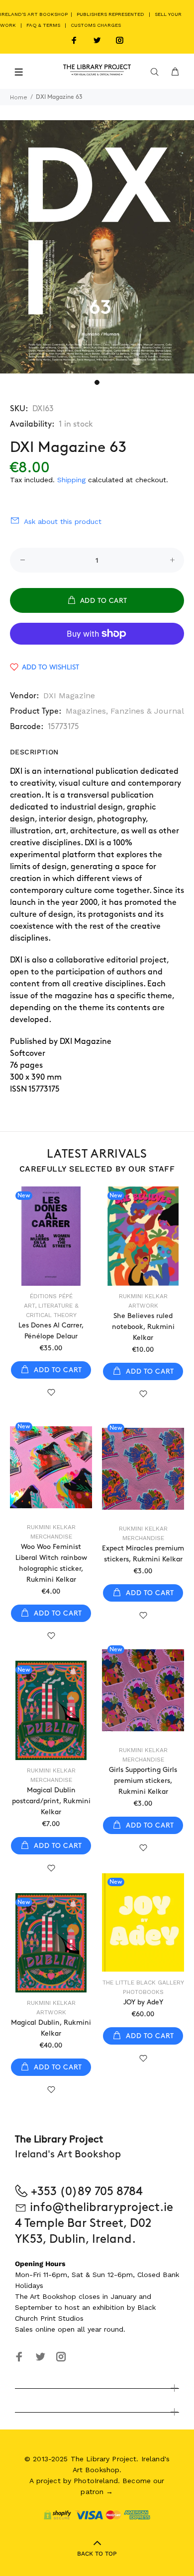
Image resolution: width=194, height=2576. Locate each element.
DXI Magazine (69, 696)
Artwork (143, 1306)
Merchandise (51, 1537)
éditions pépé (51, 1296)
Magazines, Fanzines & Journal (125, 711)
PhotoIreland (96, 2481)
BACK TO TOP (97, 2554)
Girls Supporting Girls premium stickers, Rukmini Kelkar (143, 1781)
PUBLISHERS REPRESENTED (110, 14)
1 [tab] (97, 382)
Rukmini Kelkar (143, 1296)
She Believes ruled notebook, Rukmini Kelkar (143, 1327)
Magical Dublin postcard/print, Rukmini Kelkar (51, 1801)
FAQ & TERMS (43, 25)
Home (19, 97)
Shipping (71, 480)
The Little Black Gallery (143, 1983)
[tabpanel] (97, 247)
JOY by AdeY (143, 2002)
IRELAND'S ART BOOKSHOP (35, 14)
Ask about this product (63, 521)
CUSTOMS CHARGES (96, 25)
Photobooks (143, 1992)
